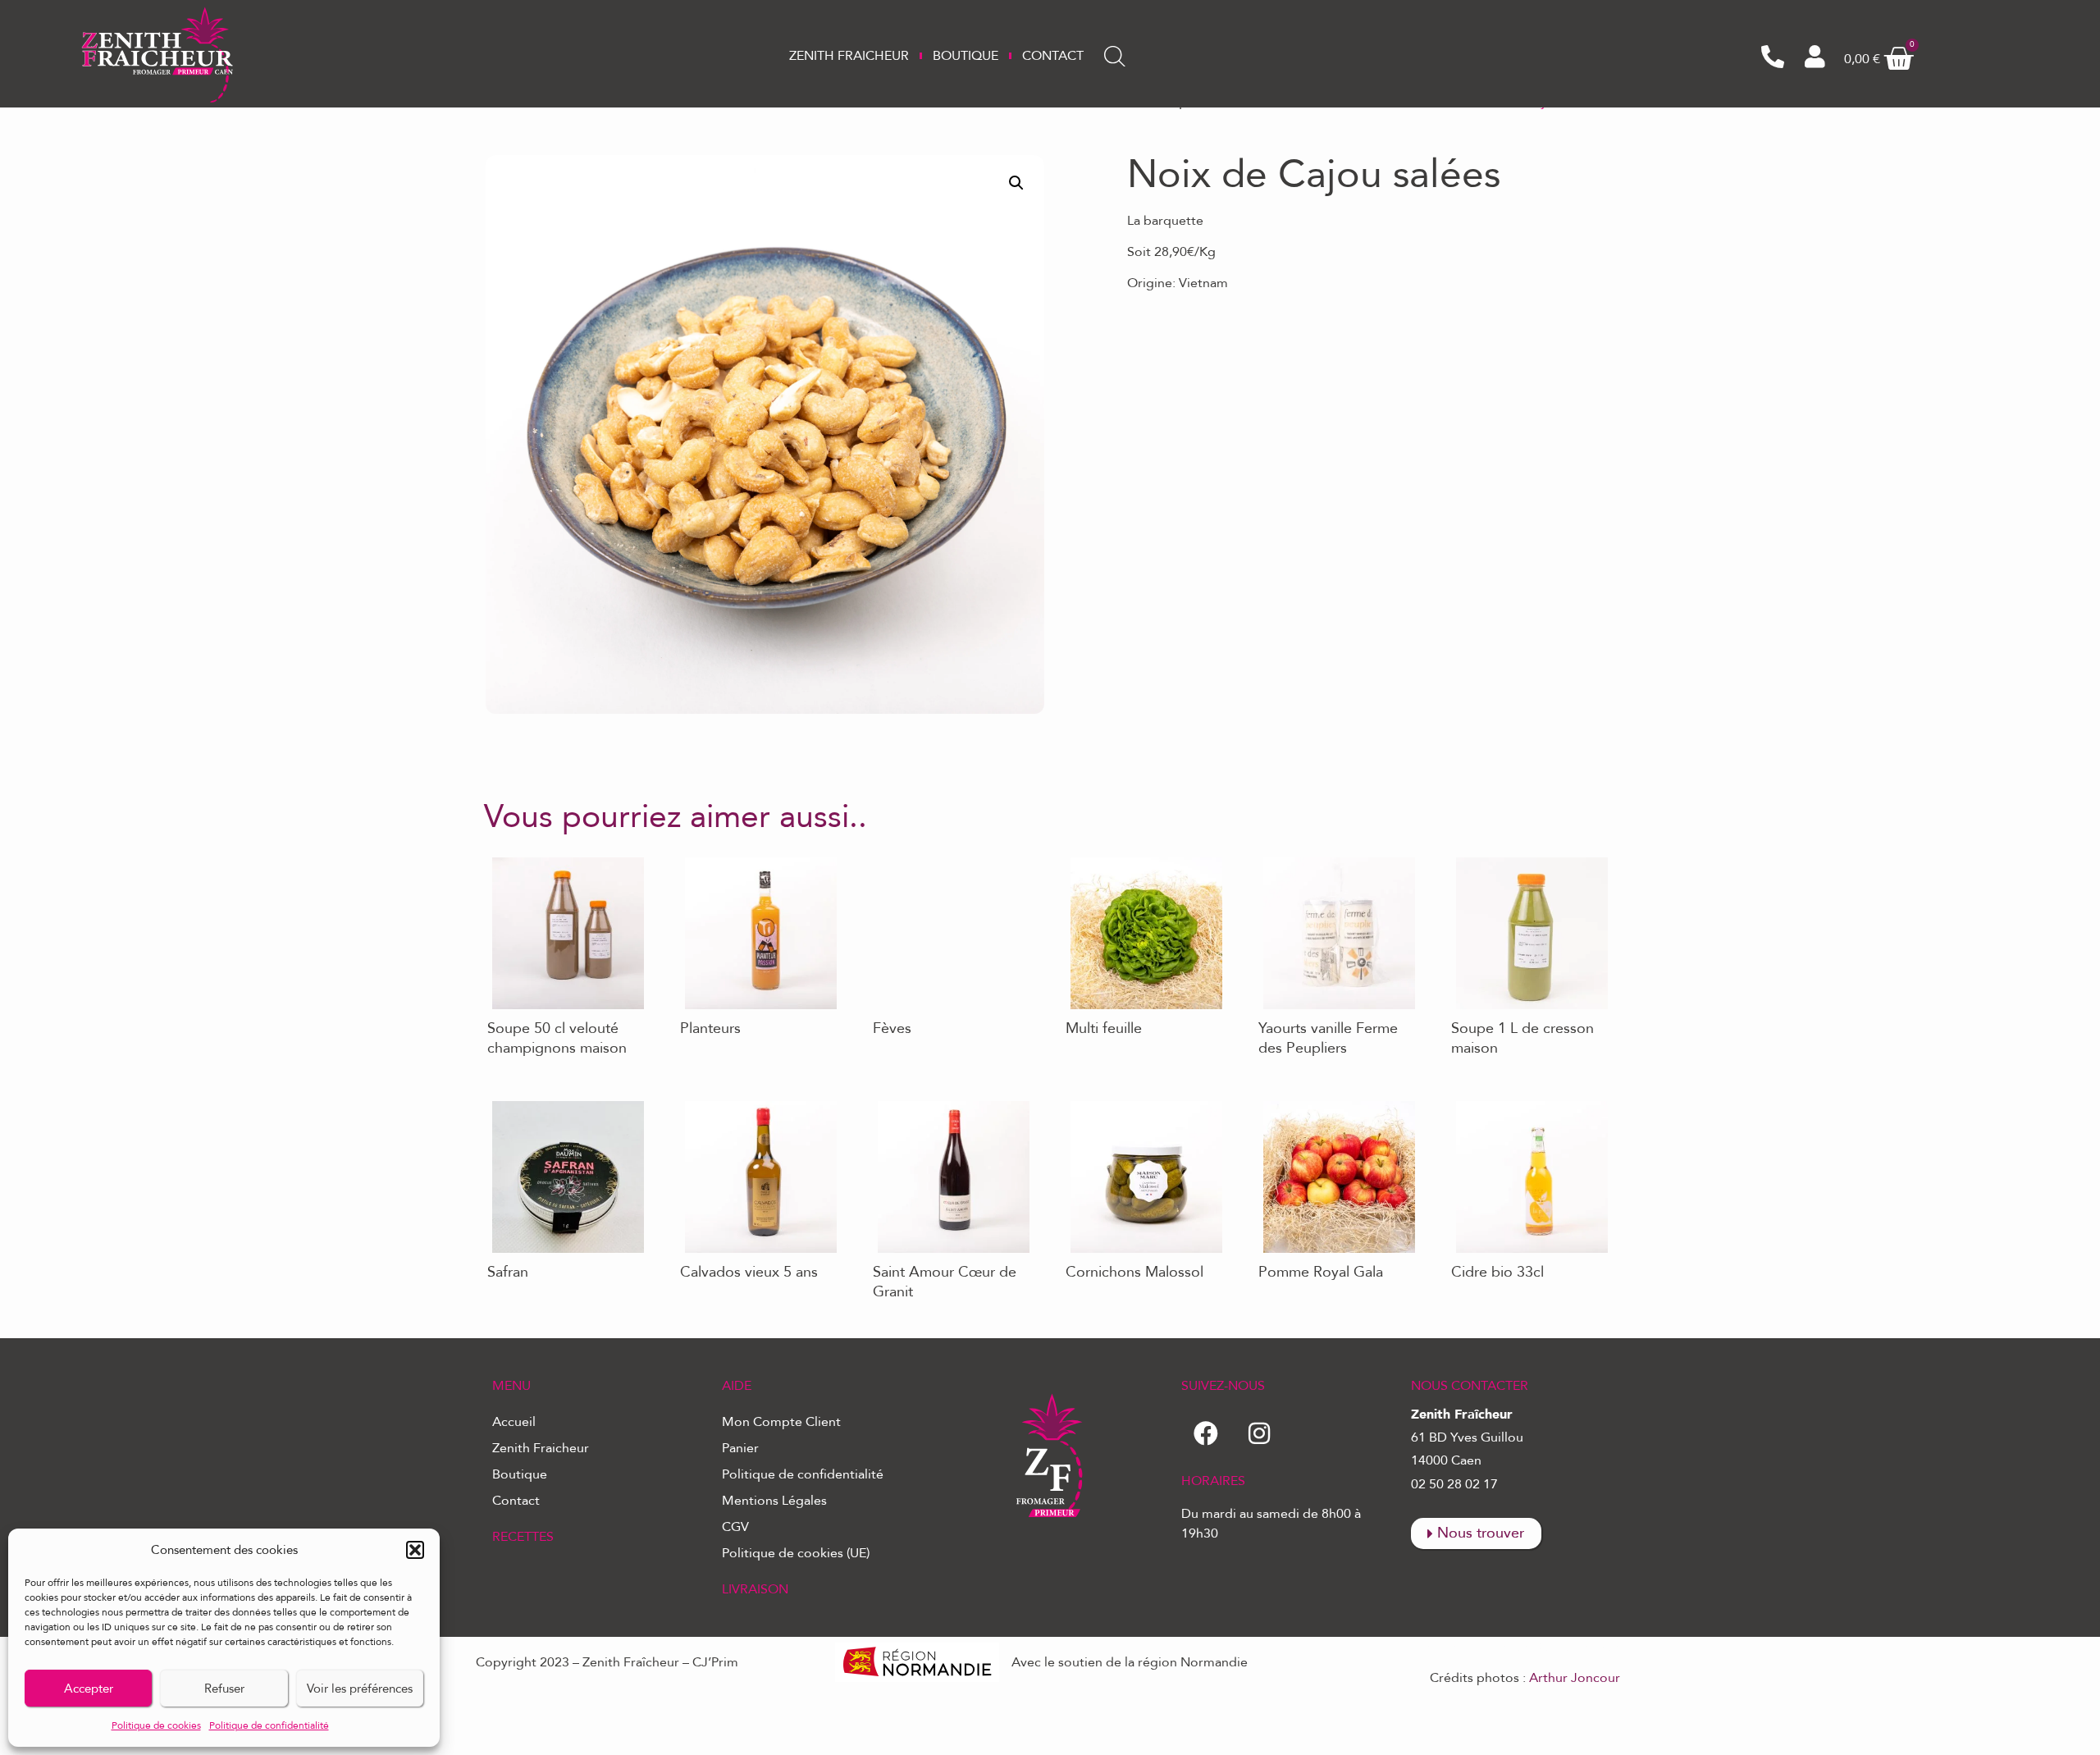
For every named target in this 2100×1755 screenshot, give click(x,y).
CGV (735, 1527)
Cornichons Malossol (1125, 1101)
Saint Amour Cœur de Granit (934, 1107)
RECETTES (523, 1537)
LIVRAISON (755, 1589)
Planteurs (704, 857)
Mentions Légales (774, 1501)
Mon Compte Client (781, 1422)
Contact (1053, 56)
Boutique (966, 56)
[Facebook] (1206, 1433)
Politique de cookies (156, 1725)
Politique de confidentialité (269, 1725)
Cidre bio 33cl (1490, 1101)
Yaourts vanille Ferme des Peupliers (1331, 864)
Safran (502, 1101)
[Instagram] (1259, 1433)
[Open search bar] (1115, 57)
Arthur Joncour (1575, 1678)
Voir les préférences (360, 1689)
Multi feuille (1098, 857)
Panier (740, 1448)
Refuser (224, 1689)
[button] (415, 1550)
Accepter (89, 1689)
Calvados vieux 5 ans (738, 1101)
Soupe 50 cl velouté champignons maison (547, 864)
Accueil (514, 1422)
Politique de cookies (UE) (796, 1553)
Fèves (887, 857)
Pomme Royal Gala (1311, 1101)
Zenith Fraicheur (849, 56)
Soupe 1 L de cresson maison (1511, 864)
